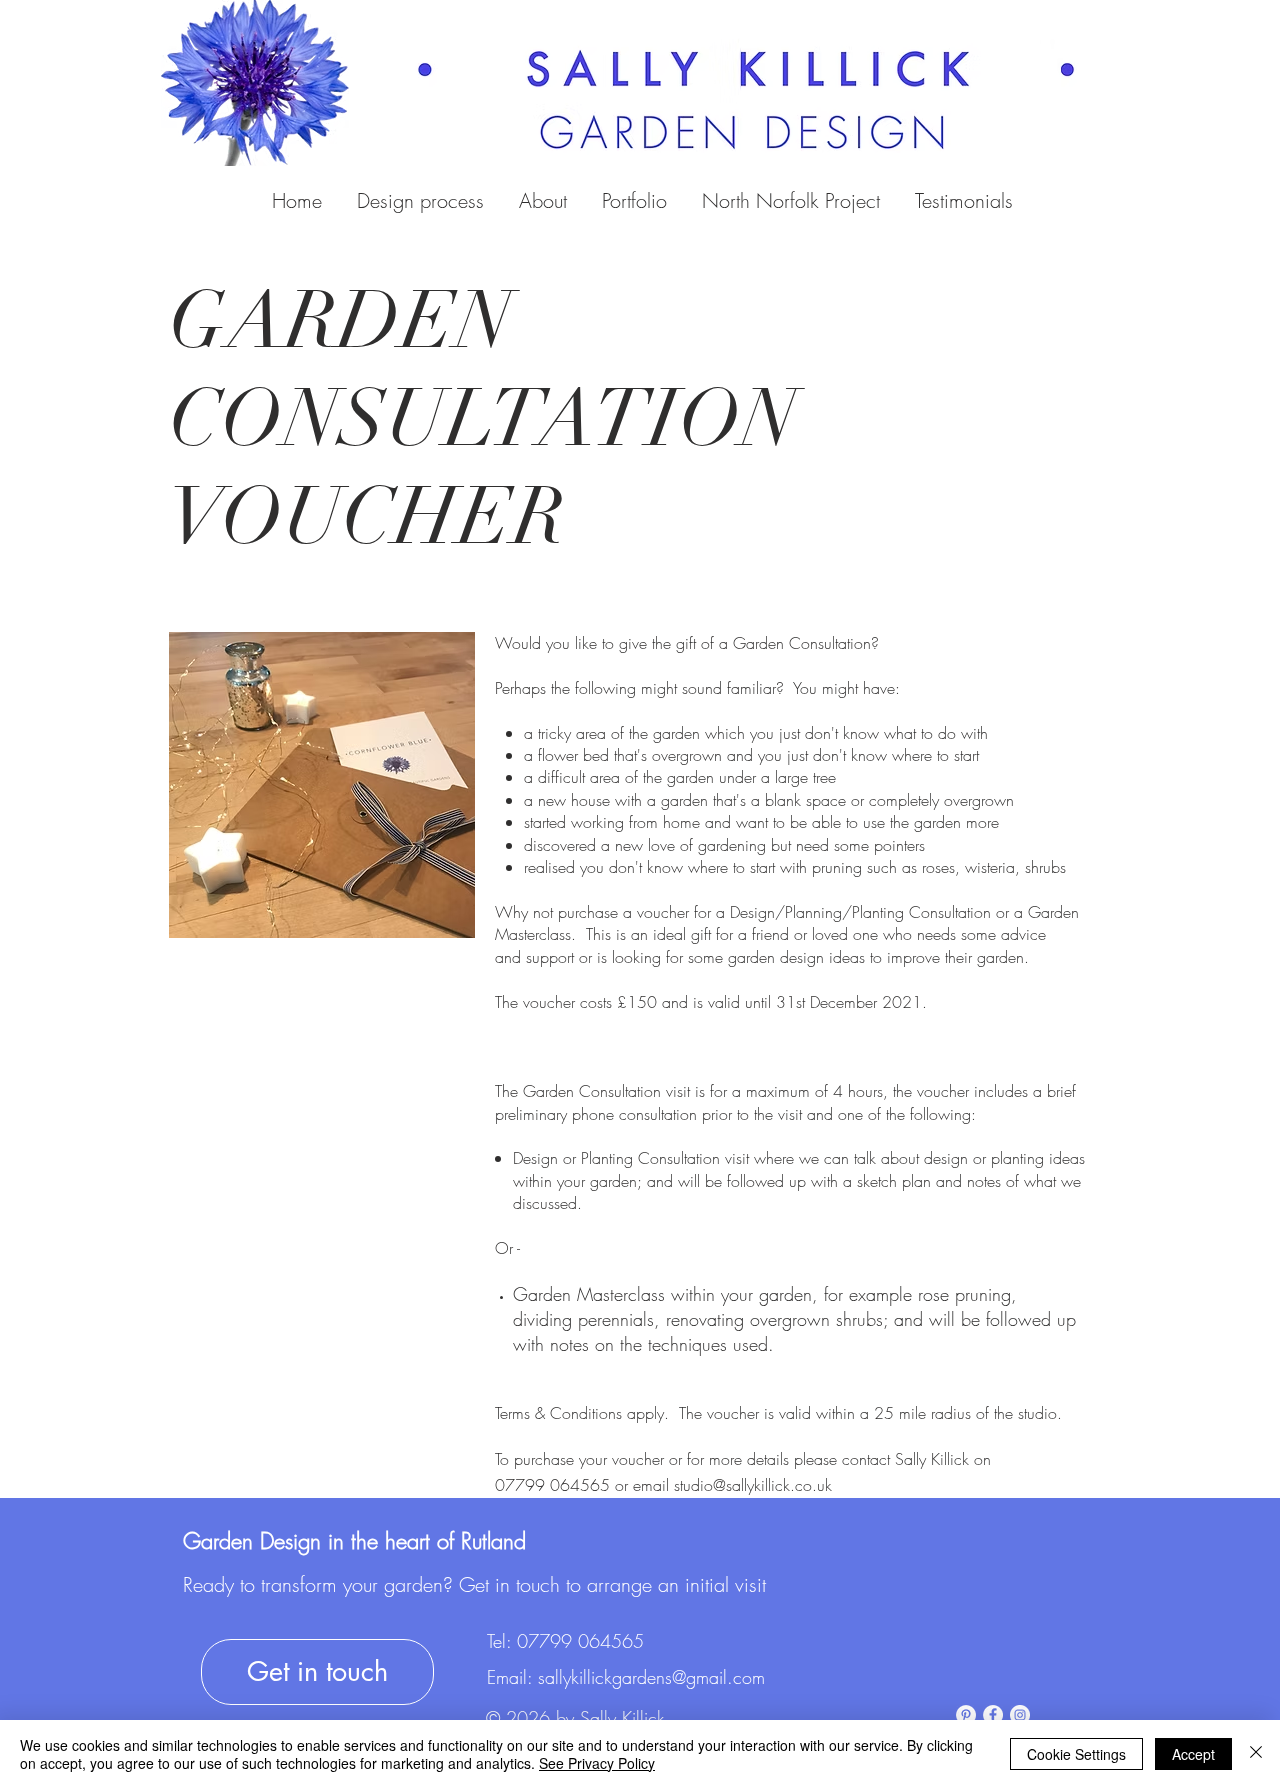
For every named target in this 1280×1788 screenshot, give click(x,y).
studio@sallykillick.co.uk (753, 1485)
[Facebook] (993, 1715)
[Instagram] (1020, 1715)
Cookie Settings (1076, 1754)
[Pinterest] (966, 1715)
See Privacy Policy (597, 1763)
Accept (1193, 1754)
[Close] (1256, 1754)
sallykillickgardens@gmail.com (651, 1677)
